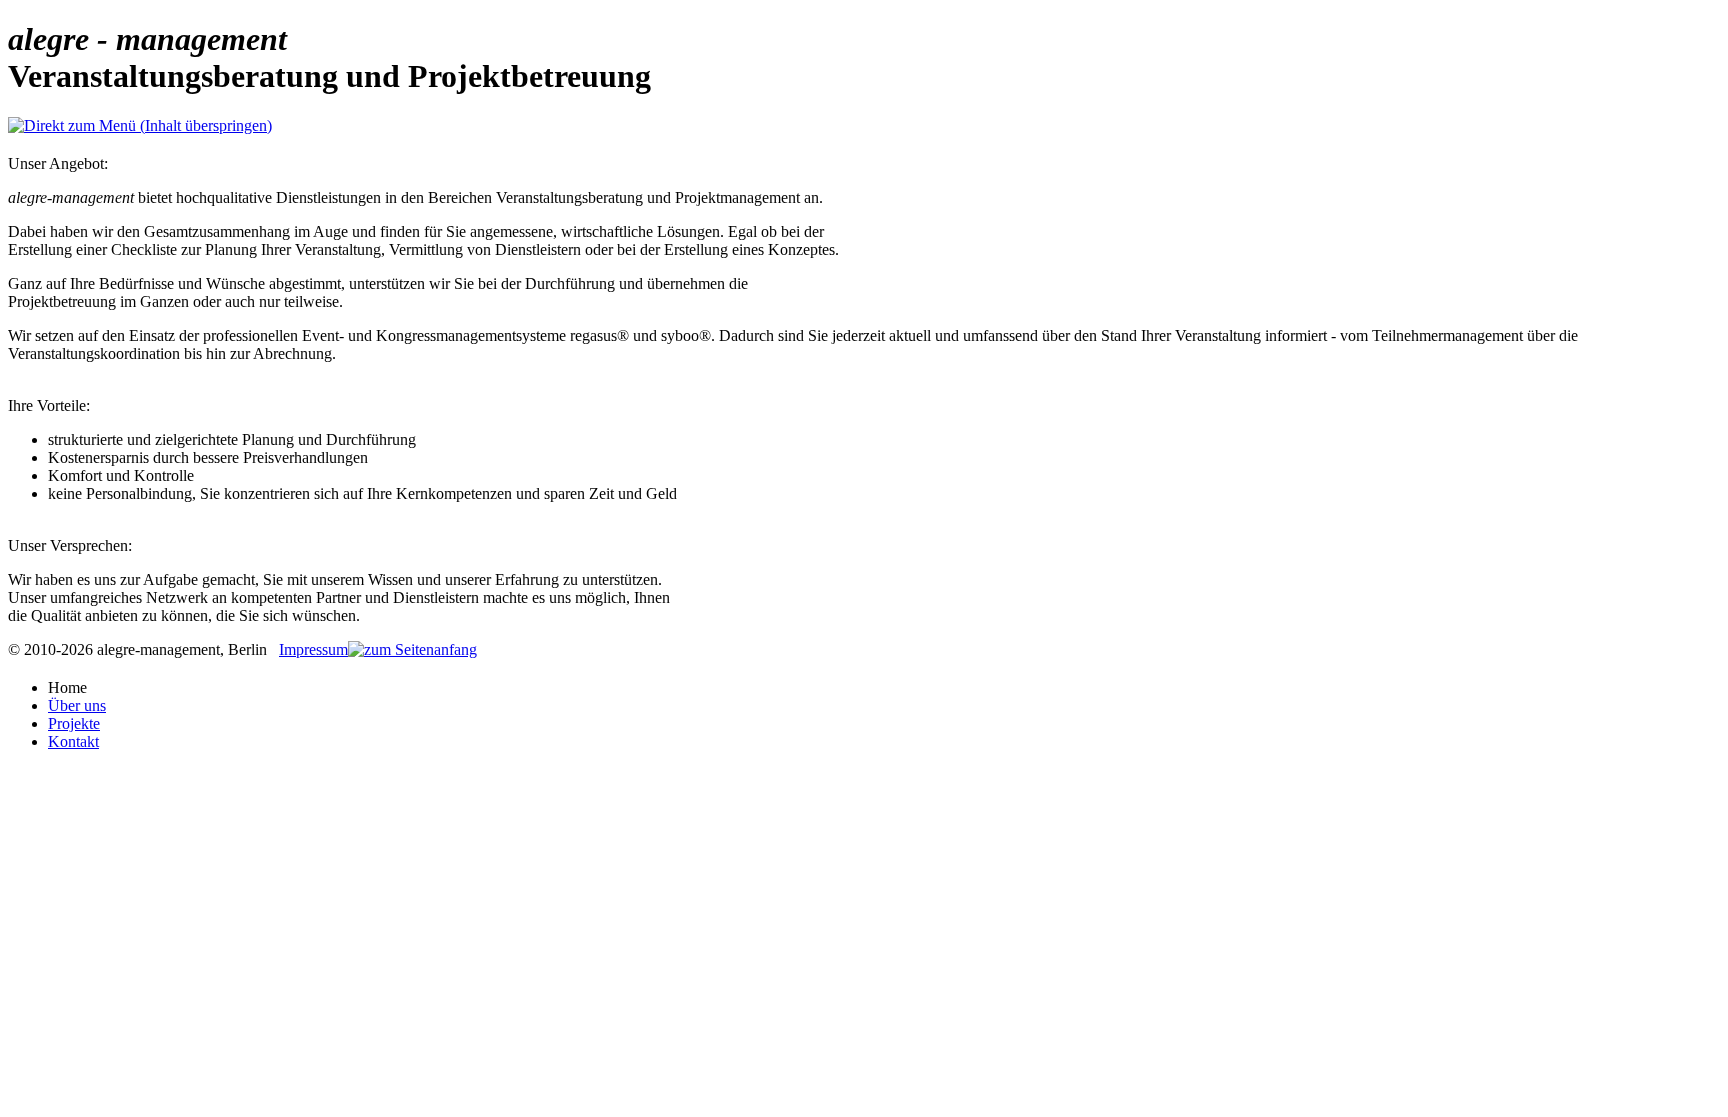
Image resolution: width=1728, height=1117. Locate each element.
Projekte (74, 723)
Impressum (313, 649)
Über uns (77, 705)
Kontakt (73, 741)
